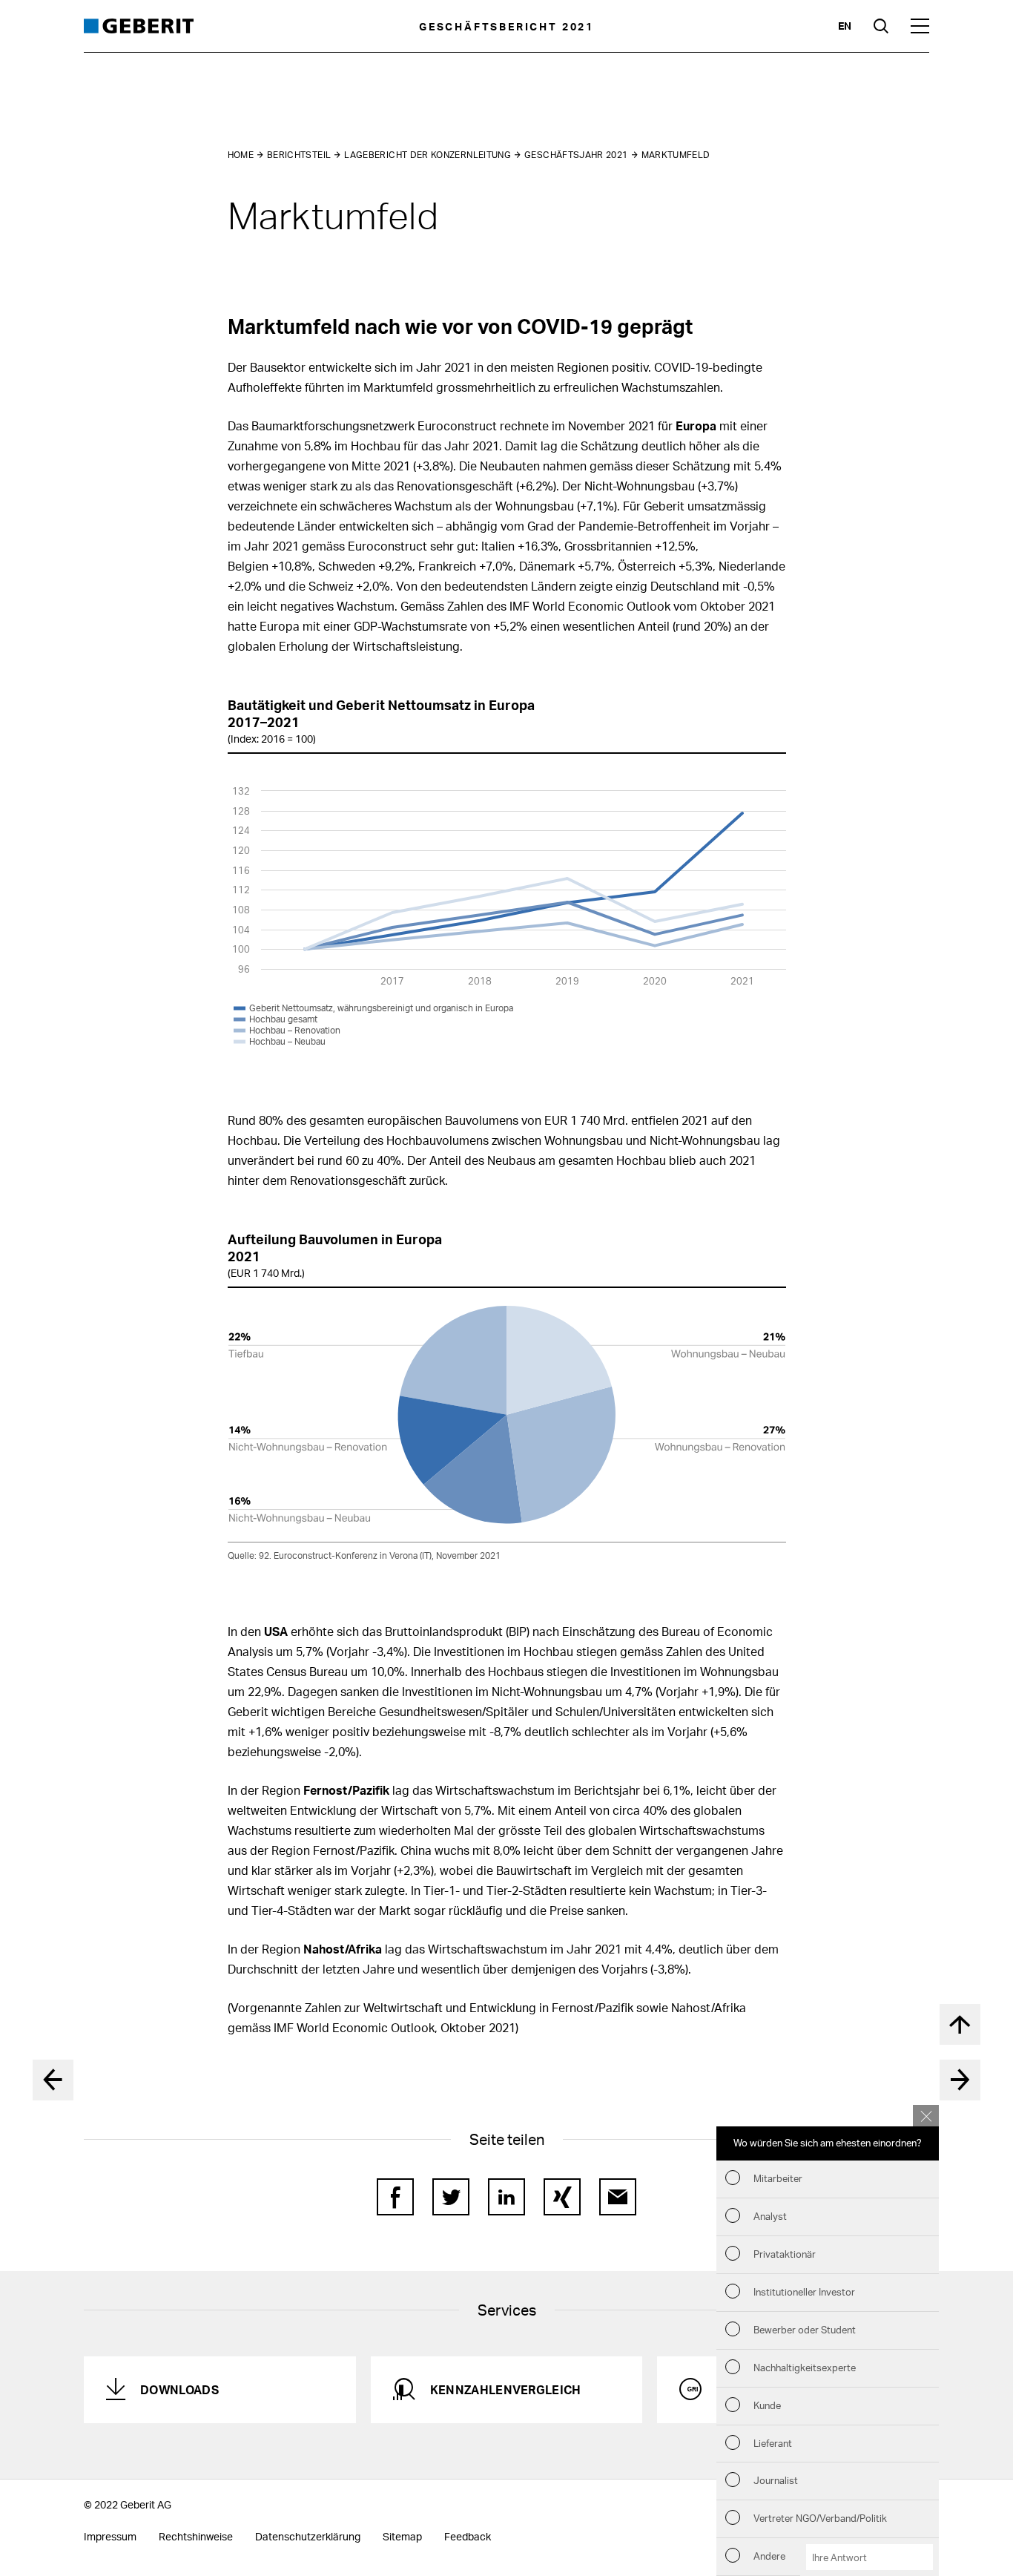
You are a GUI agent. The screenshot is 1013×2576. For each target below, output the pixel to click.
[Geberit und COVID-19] (960, 2080)
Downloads (179, 2389)
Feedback (468, 2536)
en (845, 26)
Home (241, 155)
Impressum (110, 2536)
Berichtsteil (299, 155)
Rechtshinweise (196, 2536)
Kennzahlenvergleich (506, 2389)
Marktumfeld (676, 155)
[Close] (926, 2116)
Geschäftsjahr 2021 (576, 155)
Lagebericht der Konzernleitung (428, 155)
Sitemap (402, 2536)
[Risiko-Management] (53, 2080)
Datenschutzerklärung (308, 2536)
